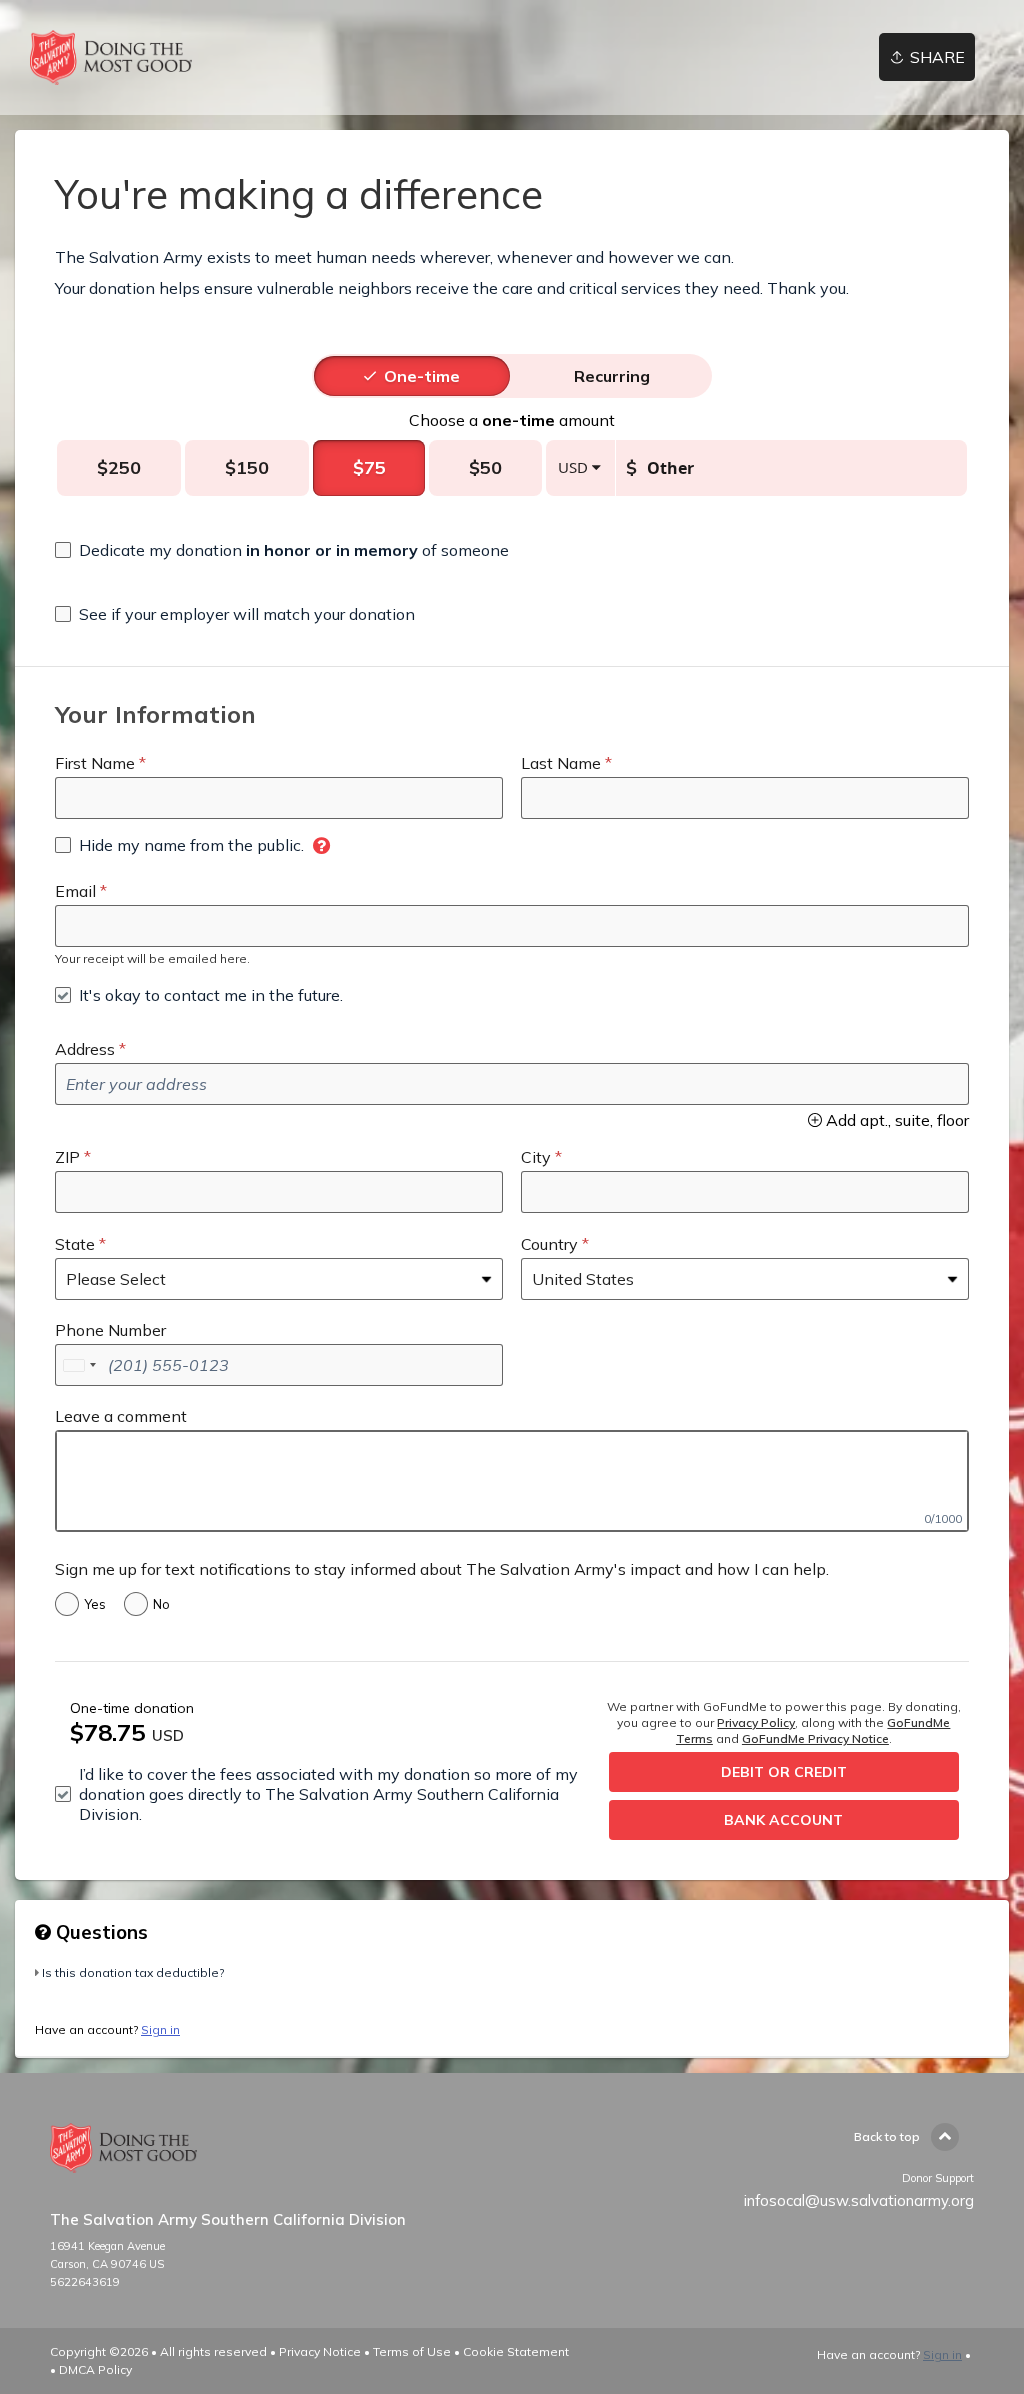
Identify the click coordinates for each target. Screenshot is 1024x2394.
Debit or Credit (784, 1772)
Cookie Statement (516, 2351)
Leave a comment (121, 1416)
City (536, 1157)
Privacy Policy (756, 1722)
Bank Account (783, 1820)
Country (549, 1244)
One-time (422, 376)
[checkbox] (282, 550)
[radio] (422, 376)
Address (85, 1049)
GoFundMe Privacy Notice (815, 1738)
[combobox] (79, 1365)
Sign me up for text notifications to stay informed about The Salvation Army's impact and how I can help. (442, 1569)
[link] (111, 57)
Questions (99, 1932)
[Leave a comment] (512, 1481)
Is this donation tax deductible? (133, 1972)
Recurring (612, 376)
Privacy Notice (320, 2351)
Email (75, 891)
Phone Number (110, 1330)
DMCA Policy (95, 2369)
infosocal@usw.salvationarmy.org (859, 2200)
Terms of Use (412, 2351)
